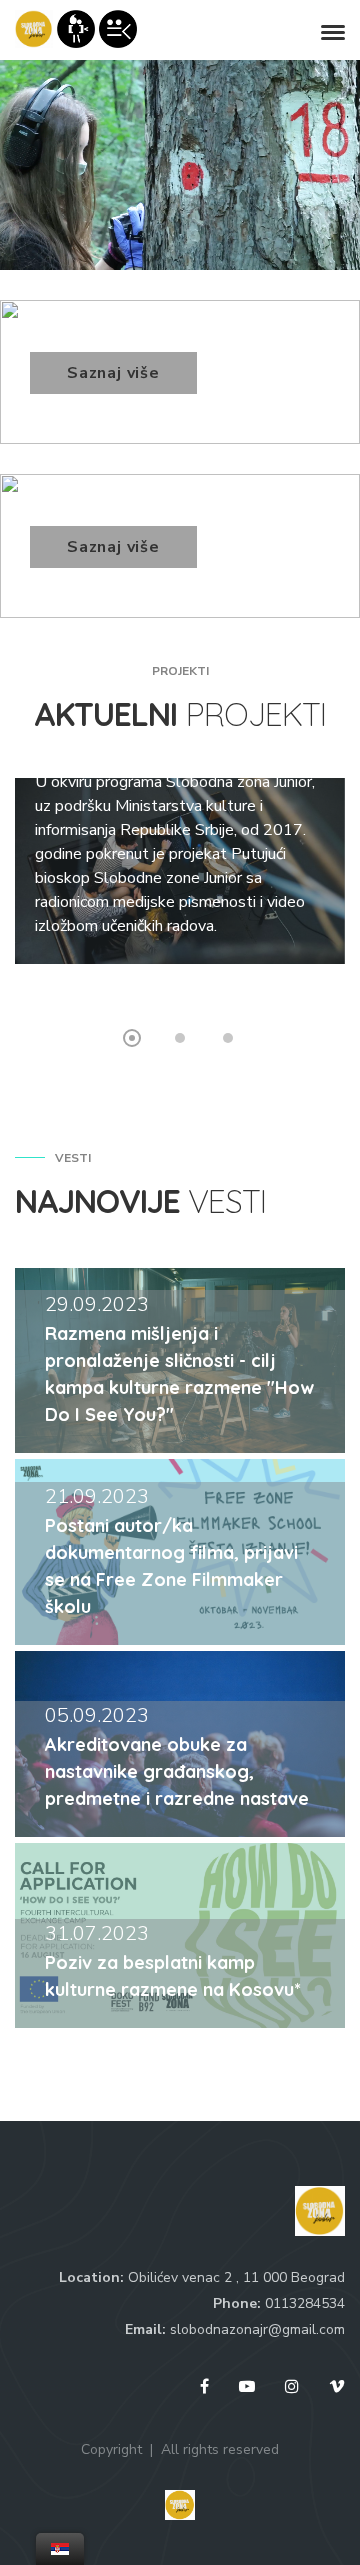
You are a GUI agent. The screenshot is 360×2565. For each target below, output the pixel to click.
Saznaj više (113, 373)
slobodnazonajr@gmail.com (257, 2329)
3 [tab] (228, 1038)
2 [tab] (180, 1038)
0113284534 (305, 2303)
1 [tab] (132, 1038)
